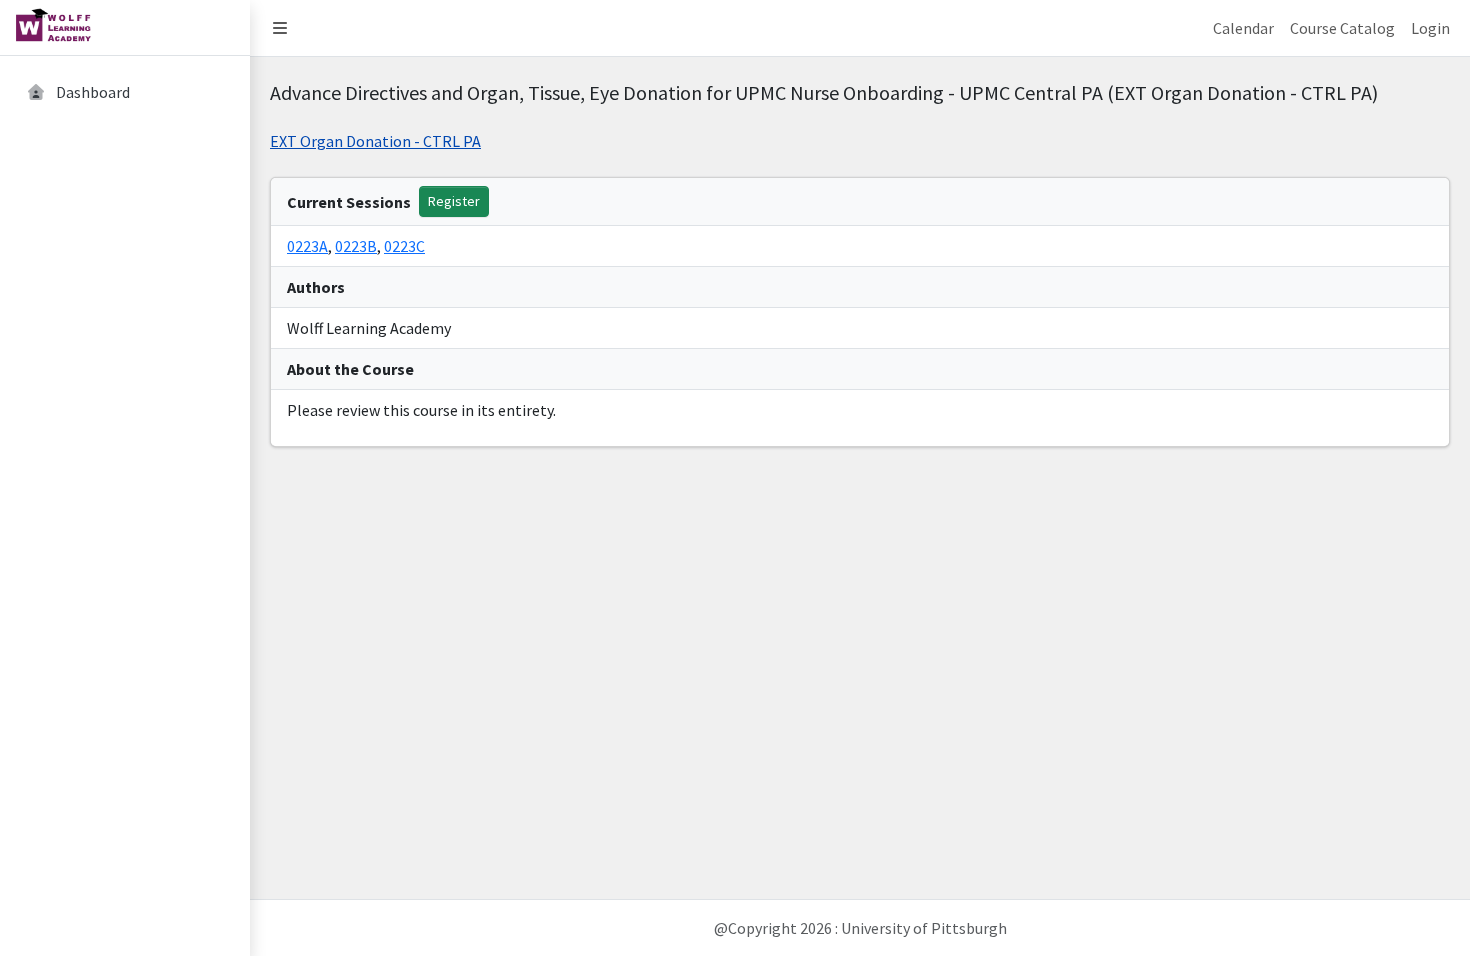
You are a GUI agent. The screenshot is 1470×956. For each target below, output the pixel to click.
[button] (280, 28)
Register (454, 201)
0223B (356, 246)
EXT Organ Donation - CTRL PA (375, 141)
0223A (307, 246)
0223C (404, 246)
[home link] (125, 28)
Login (1430, 28)
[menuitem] (125, 93)
